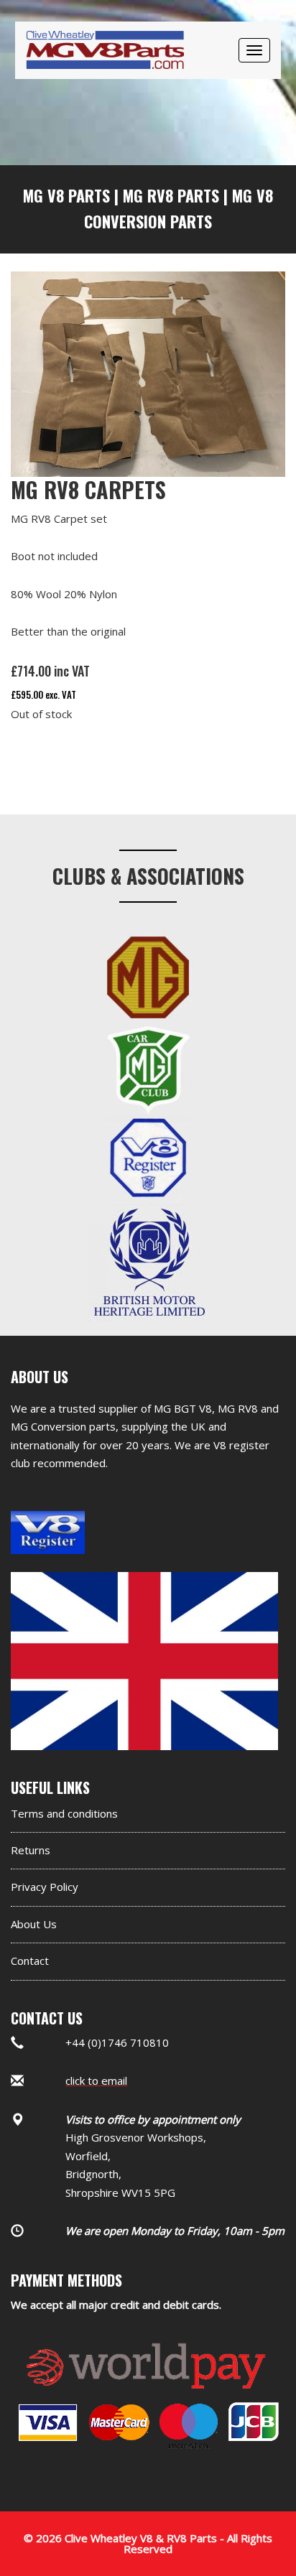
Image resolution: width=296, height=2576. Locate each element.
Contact (30, 1961)
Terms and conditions (64, 1813)
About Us (34, 1924)
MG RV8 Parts (171, 195)
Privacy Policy (45, 1887)
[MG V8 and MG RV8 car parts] (105, 32)
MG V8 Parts (66, 195)
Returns (31, 1850)
